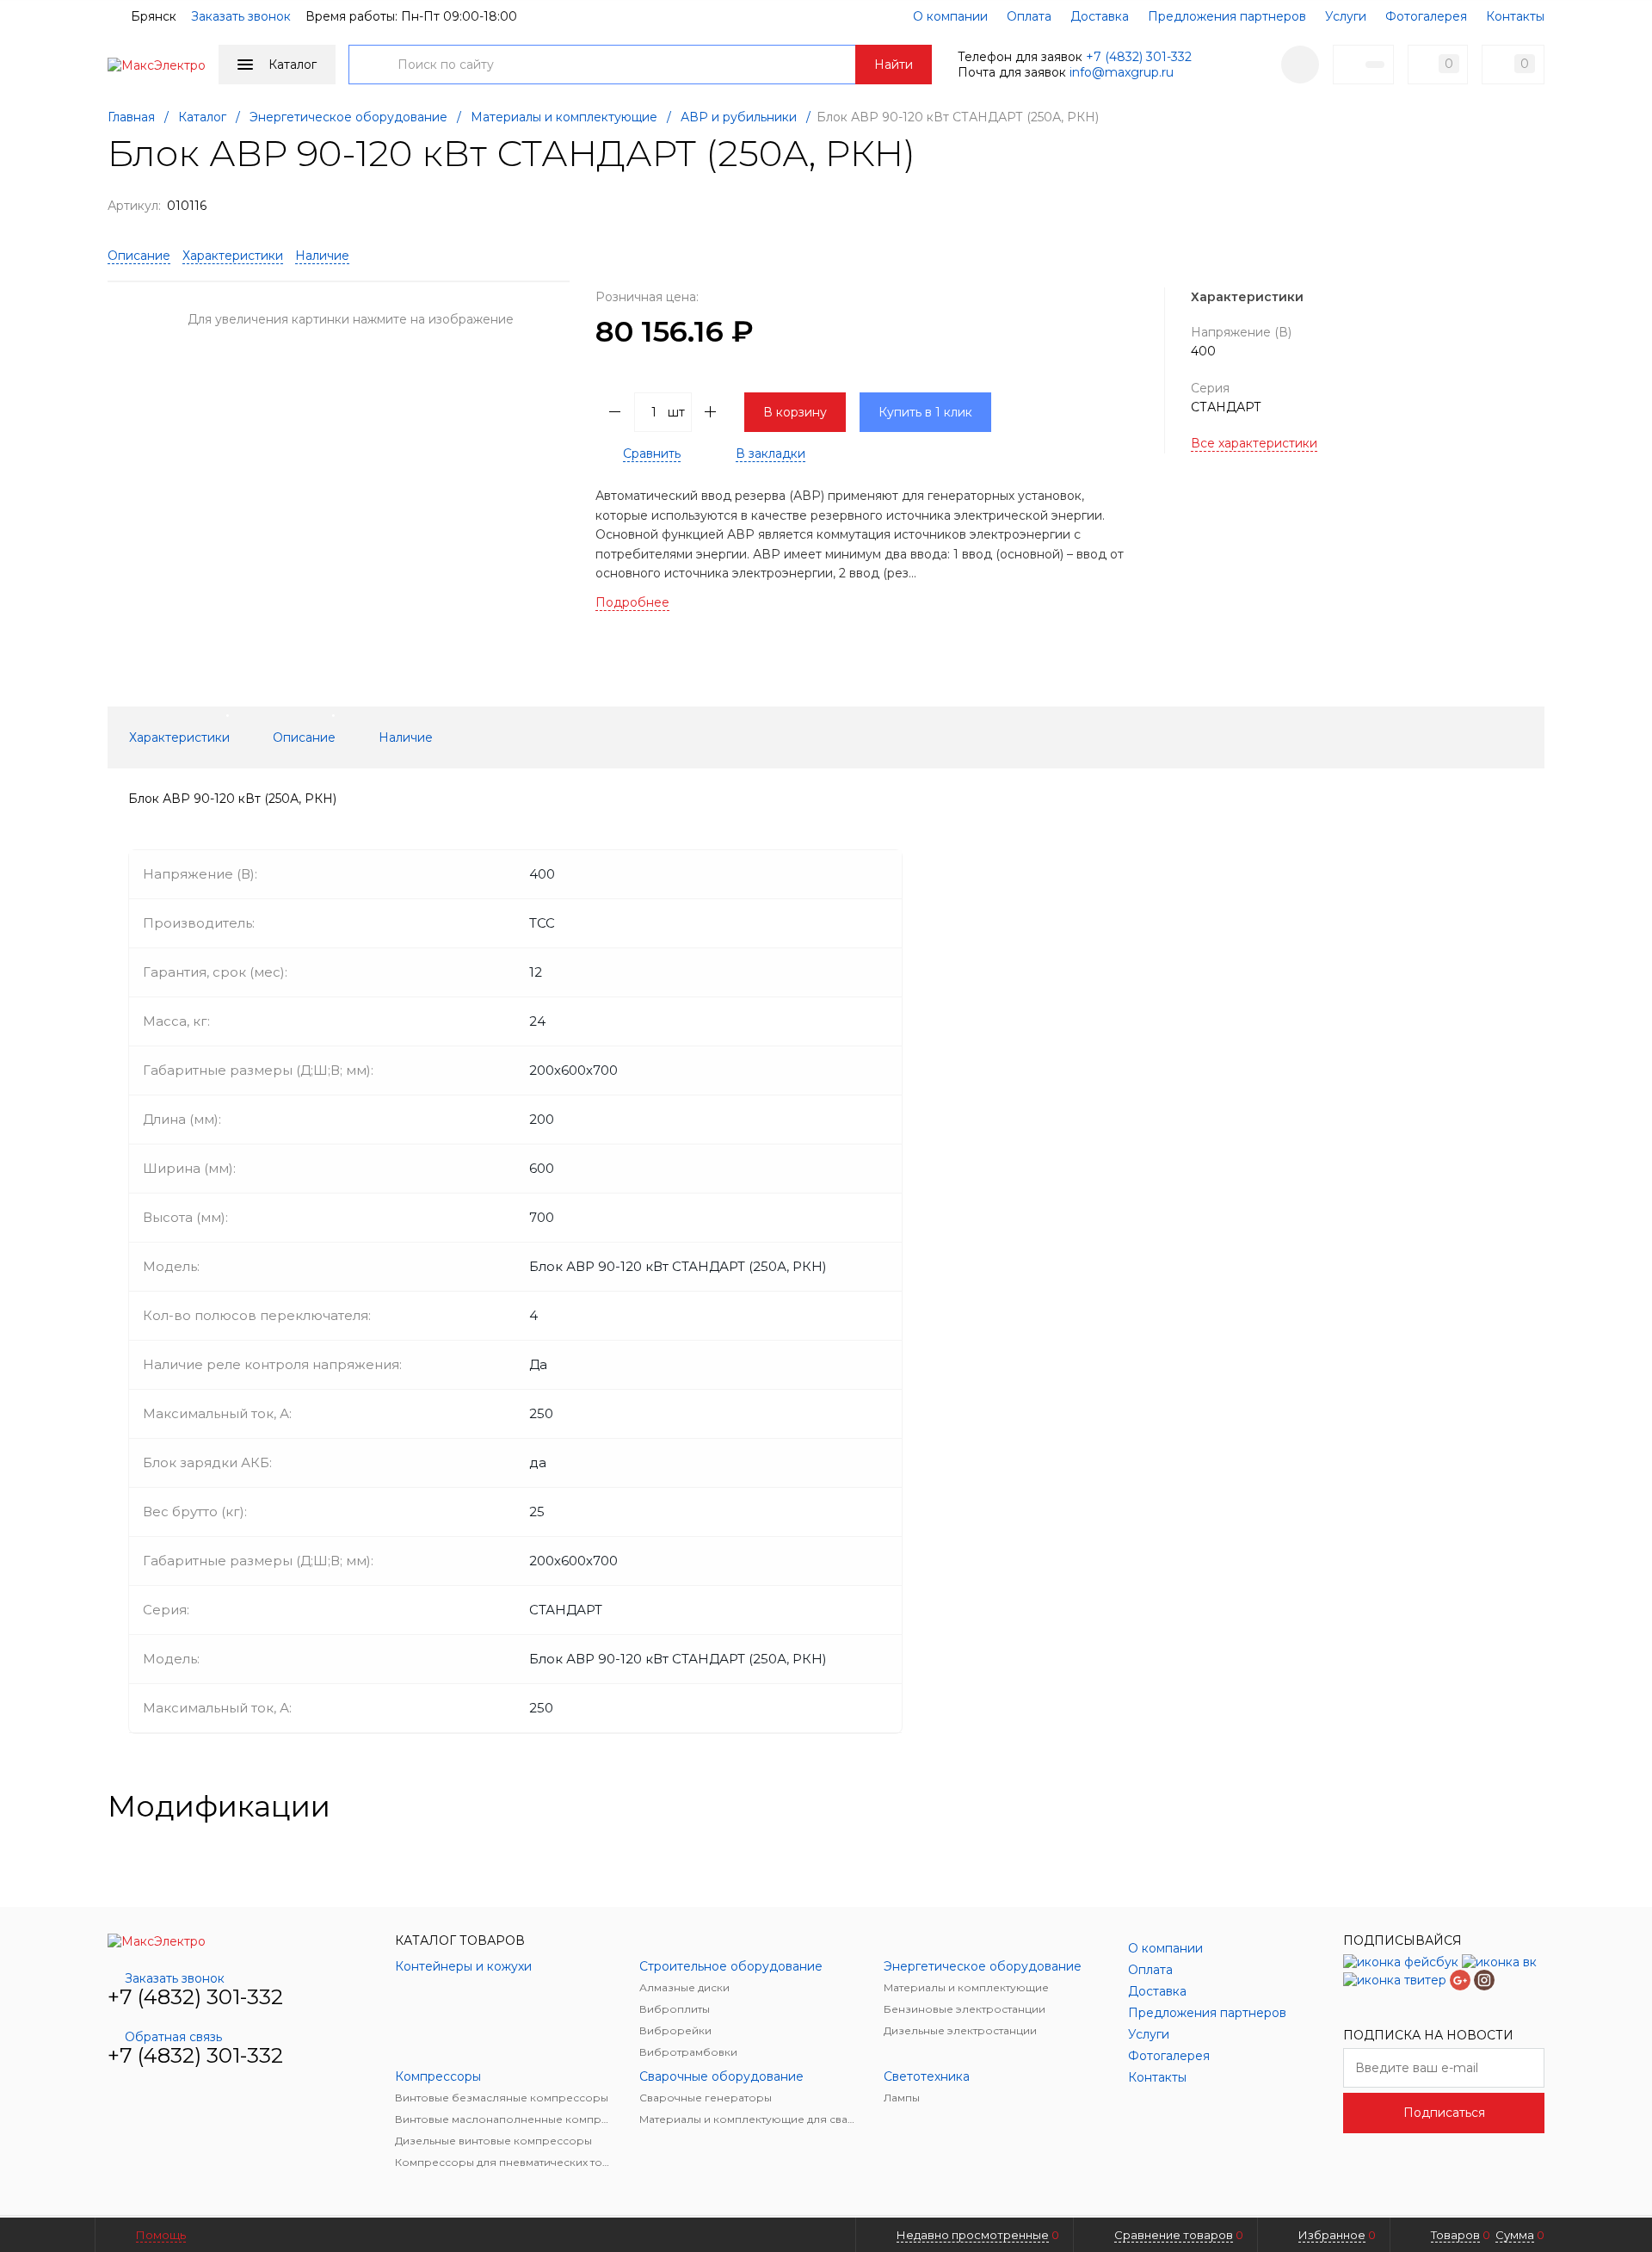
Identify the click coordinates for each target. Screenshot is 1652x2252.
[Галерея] (1507, 1806)
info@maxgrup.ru (1122, 72)
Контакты (1515, 16)
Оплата (1029, 16)
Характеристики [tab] (179, 737)
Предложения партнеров (1227, 16)
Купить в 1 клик (925, 412)
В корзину (795, 412)
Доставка (1100, 16)
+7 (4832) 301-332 (1139, 57)
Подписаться (1444, 2113)
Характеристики (233, 256)
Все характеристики (1254, 443)
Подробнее (632, 602)
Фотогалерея (1426, 16)
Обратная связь (173, 2037)
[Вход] (1300, 65)
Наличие (322, 256)
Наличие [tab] (406, 737)
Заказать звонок (241, 16)
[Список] (1534, 1806)
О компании (950, 16)
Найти (894, 65)
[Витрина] (1479, 1806)
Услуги (1346, 16)
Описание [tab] (304, 737)
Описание (139, 256)
